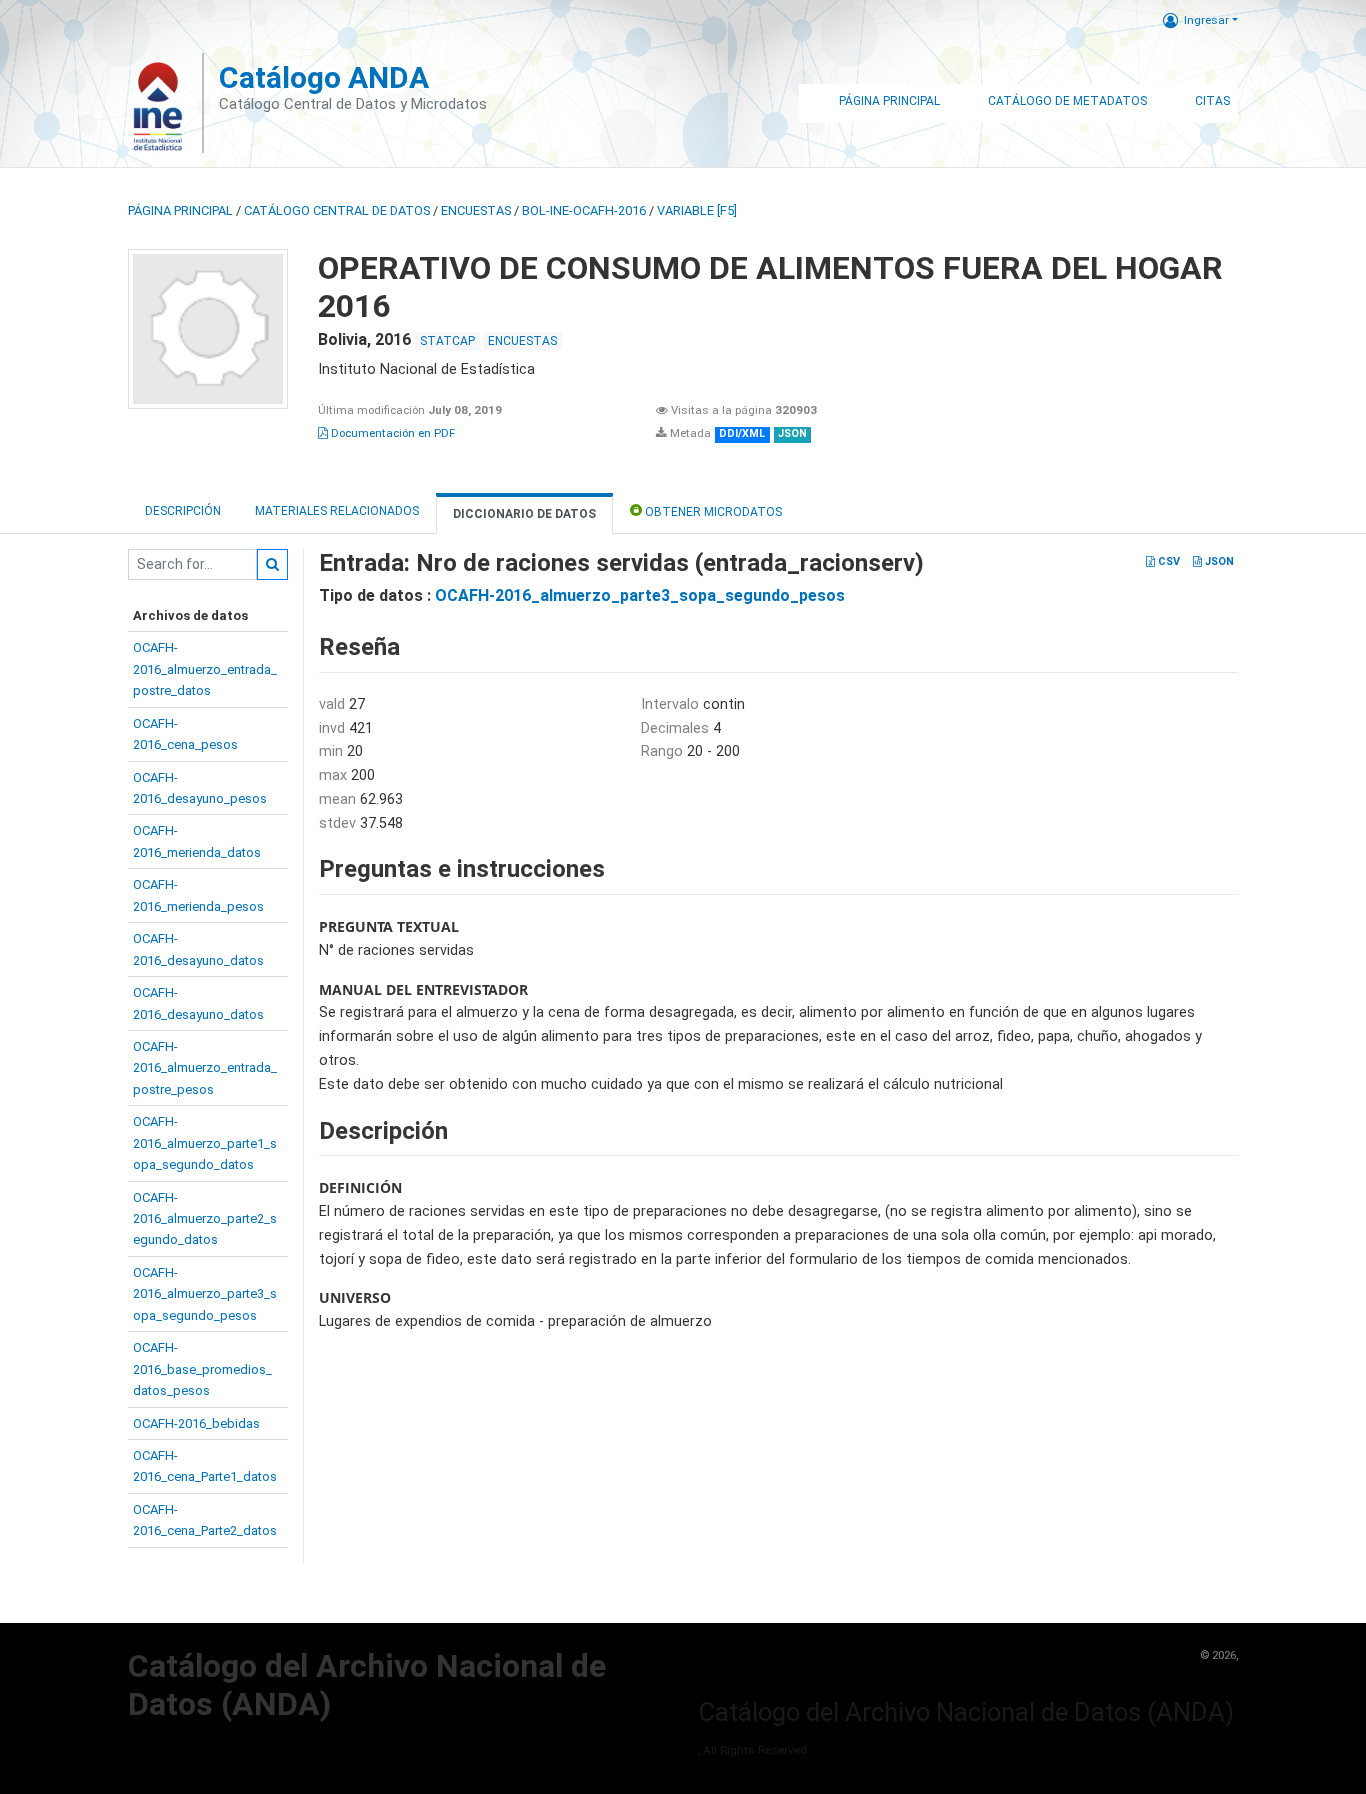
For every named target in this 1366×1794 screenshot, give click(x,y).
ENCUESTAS (476, 210)
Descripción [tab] (183, 511)
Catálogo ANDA (324, 77)
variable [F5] (697, 210)
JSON (1218, 561)
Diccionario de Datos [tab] (524, 514)
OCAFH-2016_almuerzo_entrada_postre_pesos (205, 1068)
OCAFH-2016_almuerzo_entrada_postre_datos (205, 669)
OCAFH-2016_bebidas (196, 1423)
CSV (1167, 561)
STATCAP (447, 341)
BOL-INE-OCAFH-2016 (584, 210)
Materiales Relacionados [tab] (337, 511)
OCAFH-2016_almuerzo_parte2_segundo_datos (205, 1219)
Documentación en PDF (391, 433)
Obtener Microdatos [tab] (712, 512)
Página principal (180, 210)
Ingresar (1206, 20)
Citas (1212, 101)
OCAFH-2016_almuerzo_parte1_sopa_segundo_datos (205, 1143)
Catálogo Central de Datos (337, 210)
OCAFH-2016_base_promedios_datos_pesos (202, 1369)
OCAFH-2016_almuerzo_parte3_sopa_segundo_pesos (205, 1294)
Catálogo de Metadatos (1067, 101)
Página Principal (889, 101)
